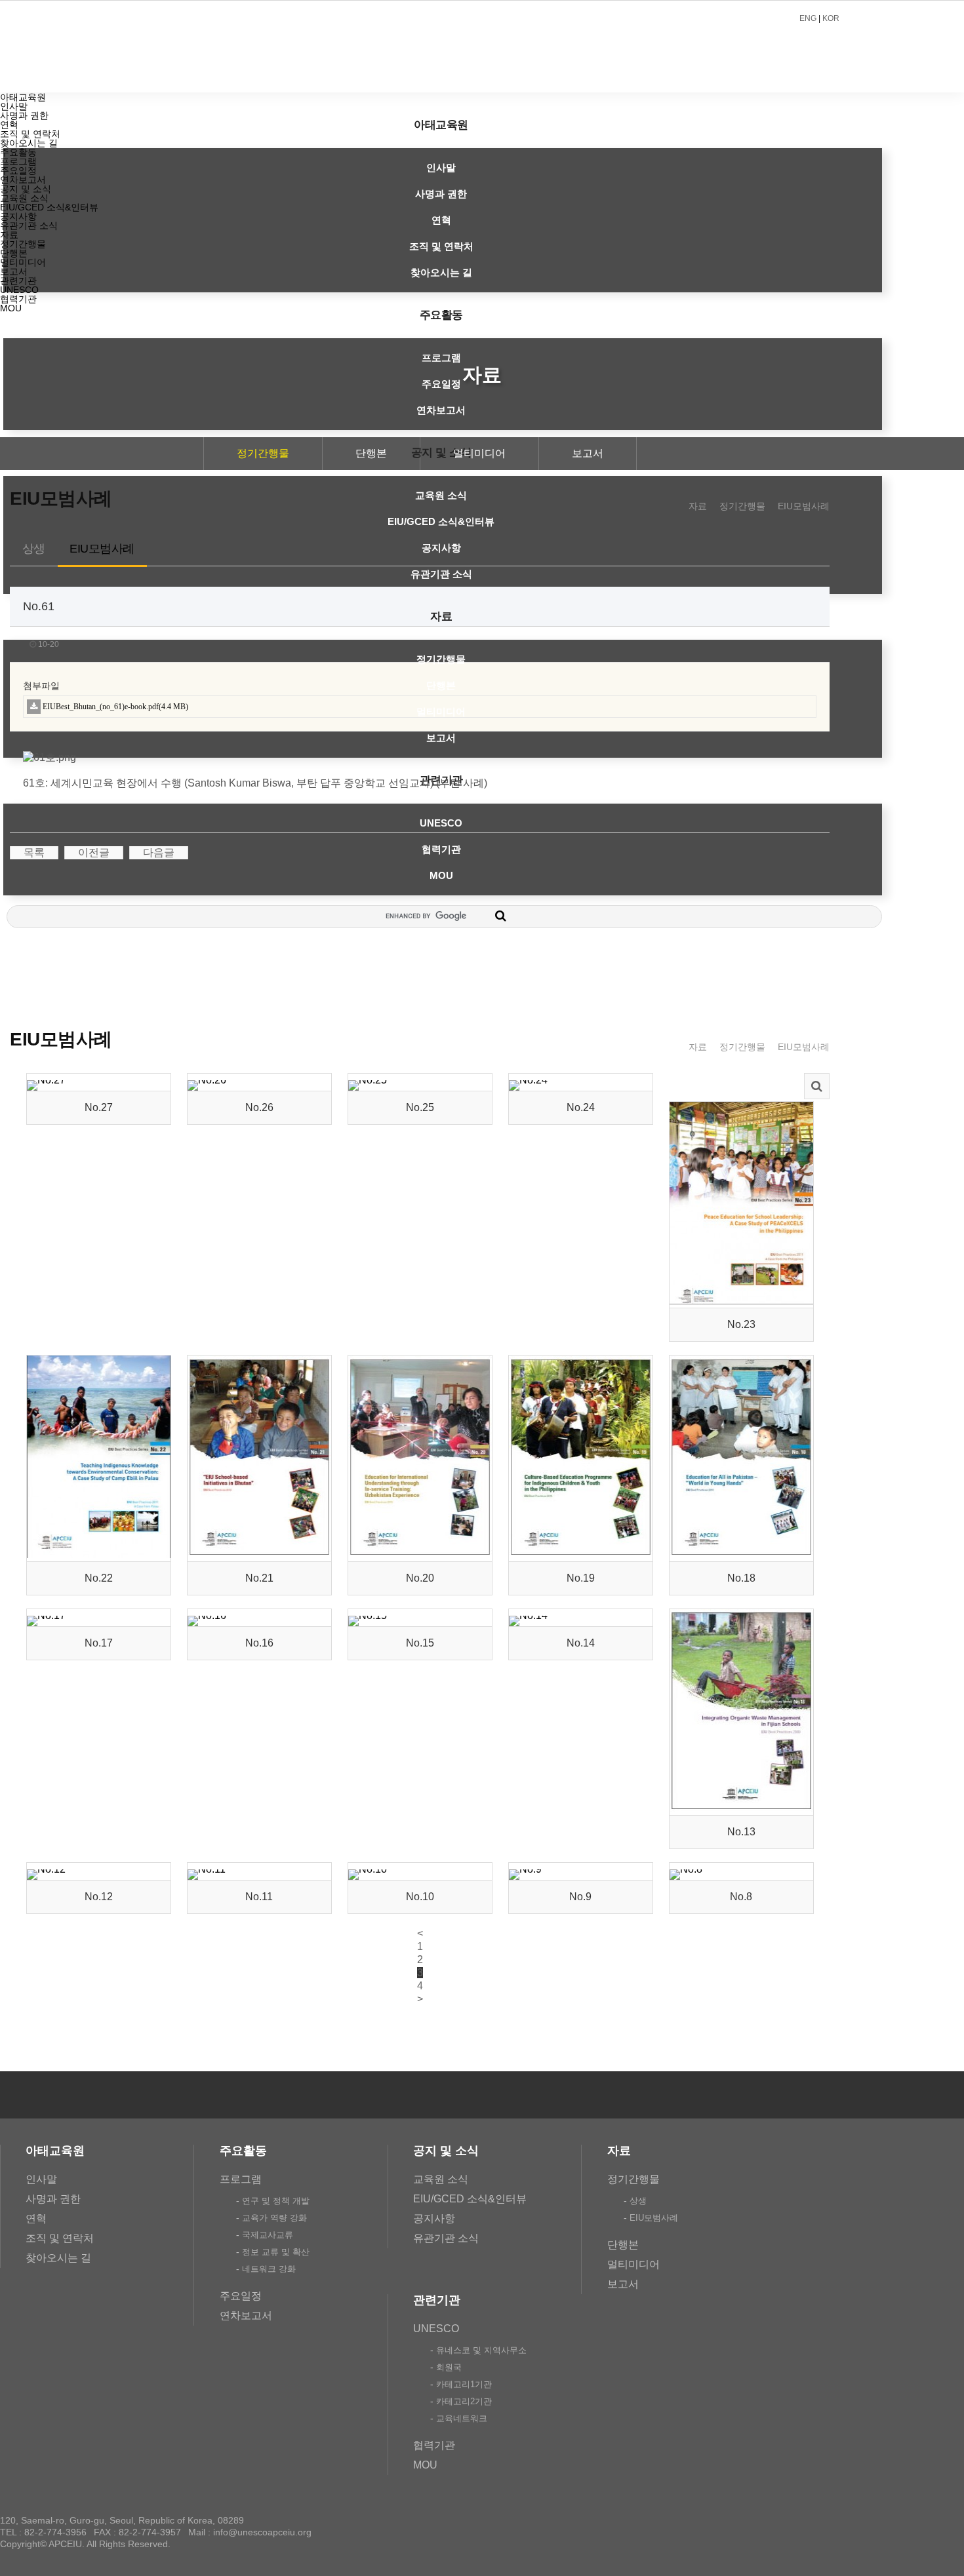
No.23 (741, 1324)
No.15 (420, 1643)
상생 (34, 549)
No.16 (259, 1643)
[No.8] (686, 1869)
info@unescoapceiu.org (262, 2532)
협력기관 (441, 849)
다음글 (159, 852)
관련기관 (18, 281)
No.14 (581, 1643)
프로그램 (441, 358)
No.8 (741, 1897)
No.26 (259, 1107)
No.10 (420, 1897)
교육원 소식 (441, 495)
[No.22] (99, 1554)
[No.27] (46, 1080)
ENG (808, 18)
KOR (831, 18)
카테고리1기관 (464, 2384)
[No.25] (368, 1080)
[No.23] (741, 1301)
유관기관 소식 (441, 574)
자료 (441, 616)
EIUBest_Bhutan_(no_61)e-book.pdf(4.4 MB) (115, 707)
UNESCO (441, 823)
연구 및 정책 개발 (276, 2201)
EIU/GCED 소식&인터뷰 (441, 521)
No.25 (420, 1107)
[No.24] (528, 1080)
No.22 (99, 1578)
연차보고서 (441, 410)
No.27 (99, 1107)
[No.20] (420, 1554)
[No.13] (741, 1808)
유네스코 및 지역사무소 (481, 2350)
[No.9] (525, 1869)
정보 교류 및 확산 (276, 2252)
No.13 (741, 1832)
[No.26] (207, 1080)
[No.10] (368, 1869)
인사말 (441, 167)
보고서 (441, 738)
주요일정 (441, 384)
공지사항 (441, 548)
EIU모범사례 (804, 506)
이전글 (94, 852)
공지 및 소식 (26, 189)
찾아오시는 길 (441, 272)
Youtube (854, 2095)
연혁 (441, 220)
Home (670, 506)
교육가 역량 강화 (274, 2218)
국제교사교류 (268, 2235)
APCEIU (400, 47)
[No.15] (368, 1615)
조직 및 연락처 (441, 246)
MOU (441, 875)
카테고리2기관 (464, 2401)
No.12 (99, 1897)
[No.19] (581, 1554)
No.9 (580, 1897)
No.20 (420, 1578)
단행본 (441, 685)
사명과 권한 (441, 194)
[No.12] (46, 1869)
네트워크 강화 (269, 2269)
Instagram (817, 2095)
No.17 (99, 1643)
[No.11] (207, 1869)
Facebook (780, 2095)
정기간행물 (441, 659)
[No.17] (46, 1615)
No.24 (581, 1107)
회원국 (449, 2367)
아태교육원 (441, 125)
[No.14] (528, 1615)
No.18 (741, 1578)
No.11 (259, 1897)
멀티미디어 (441, 712)
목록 (34, 852)
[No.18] (741, 1554)
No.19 (581, 1578)
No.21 (259, 1578)
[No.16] (207, 1615)
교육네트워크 (462, 2418)
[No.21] (259, 1554)
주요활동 (441, 315)
